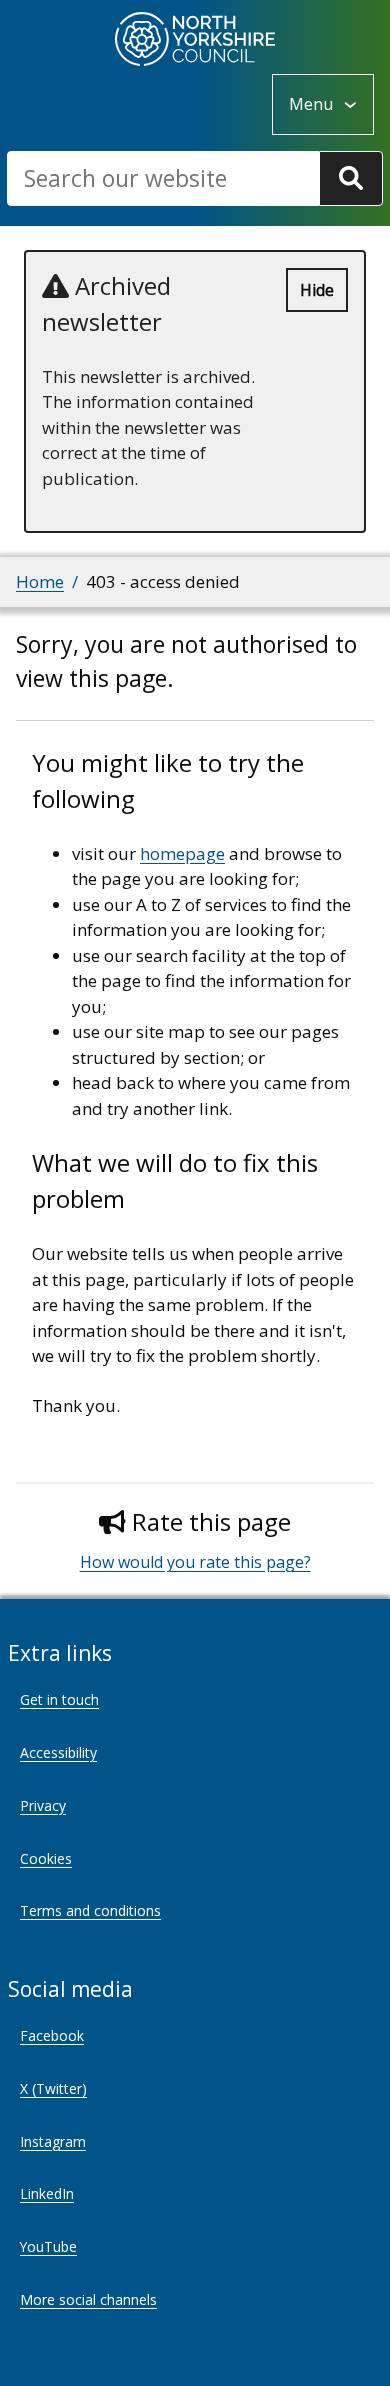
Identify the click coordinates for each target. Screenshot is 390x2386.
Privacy (43, 1805)
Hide (317, 290)
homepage (182, 853)
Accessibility (58, 1752)
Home (40, 581)
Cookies (46, 1858)
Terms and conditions (90, 1910)
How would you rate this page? (195, 1562)
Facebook (52, 2035)
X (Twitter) (53, 2088)
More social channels (88, 2299)
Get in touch (59, 1699)
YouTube (48, 2246)
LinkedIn (47, 2193)
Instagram (53, 2141)
